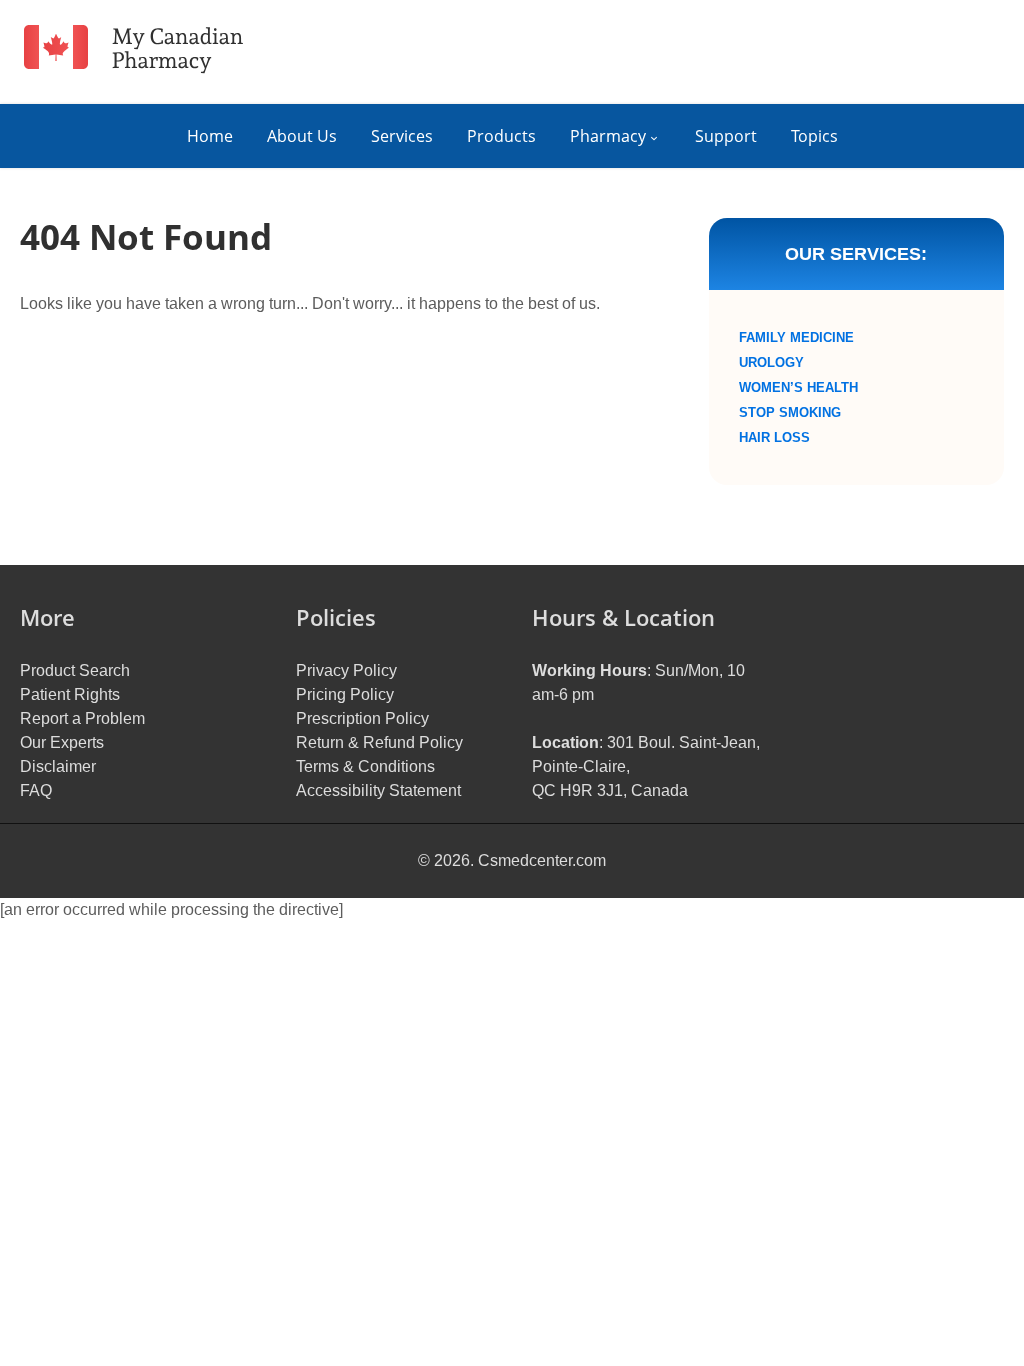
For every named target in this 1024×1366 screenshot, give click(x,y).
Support (726, 136)
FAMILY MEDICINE (796, 337)
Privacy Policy (346, 670)
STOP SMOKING (790, 412)
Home (210, 136)
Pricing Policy (345, 694)
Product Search (75, 670)
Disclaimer (58, 766)
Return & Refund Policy (379, 742)
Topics (814, 136)
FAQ (36, 790)
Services (402, 136)
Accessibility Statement (378, 790)
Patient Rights (70, 694)
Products (501, 136)
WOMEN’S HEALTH (798, 387)
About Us (302, 136)
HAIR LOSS (774, 437)
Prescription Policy (362, 718)
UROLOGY (771, 362)
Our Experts (62, 742)
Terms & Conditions (365, 766)
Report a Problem (82, 718)
